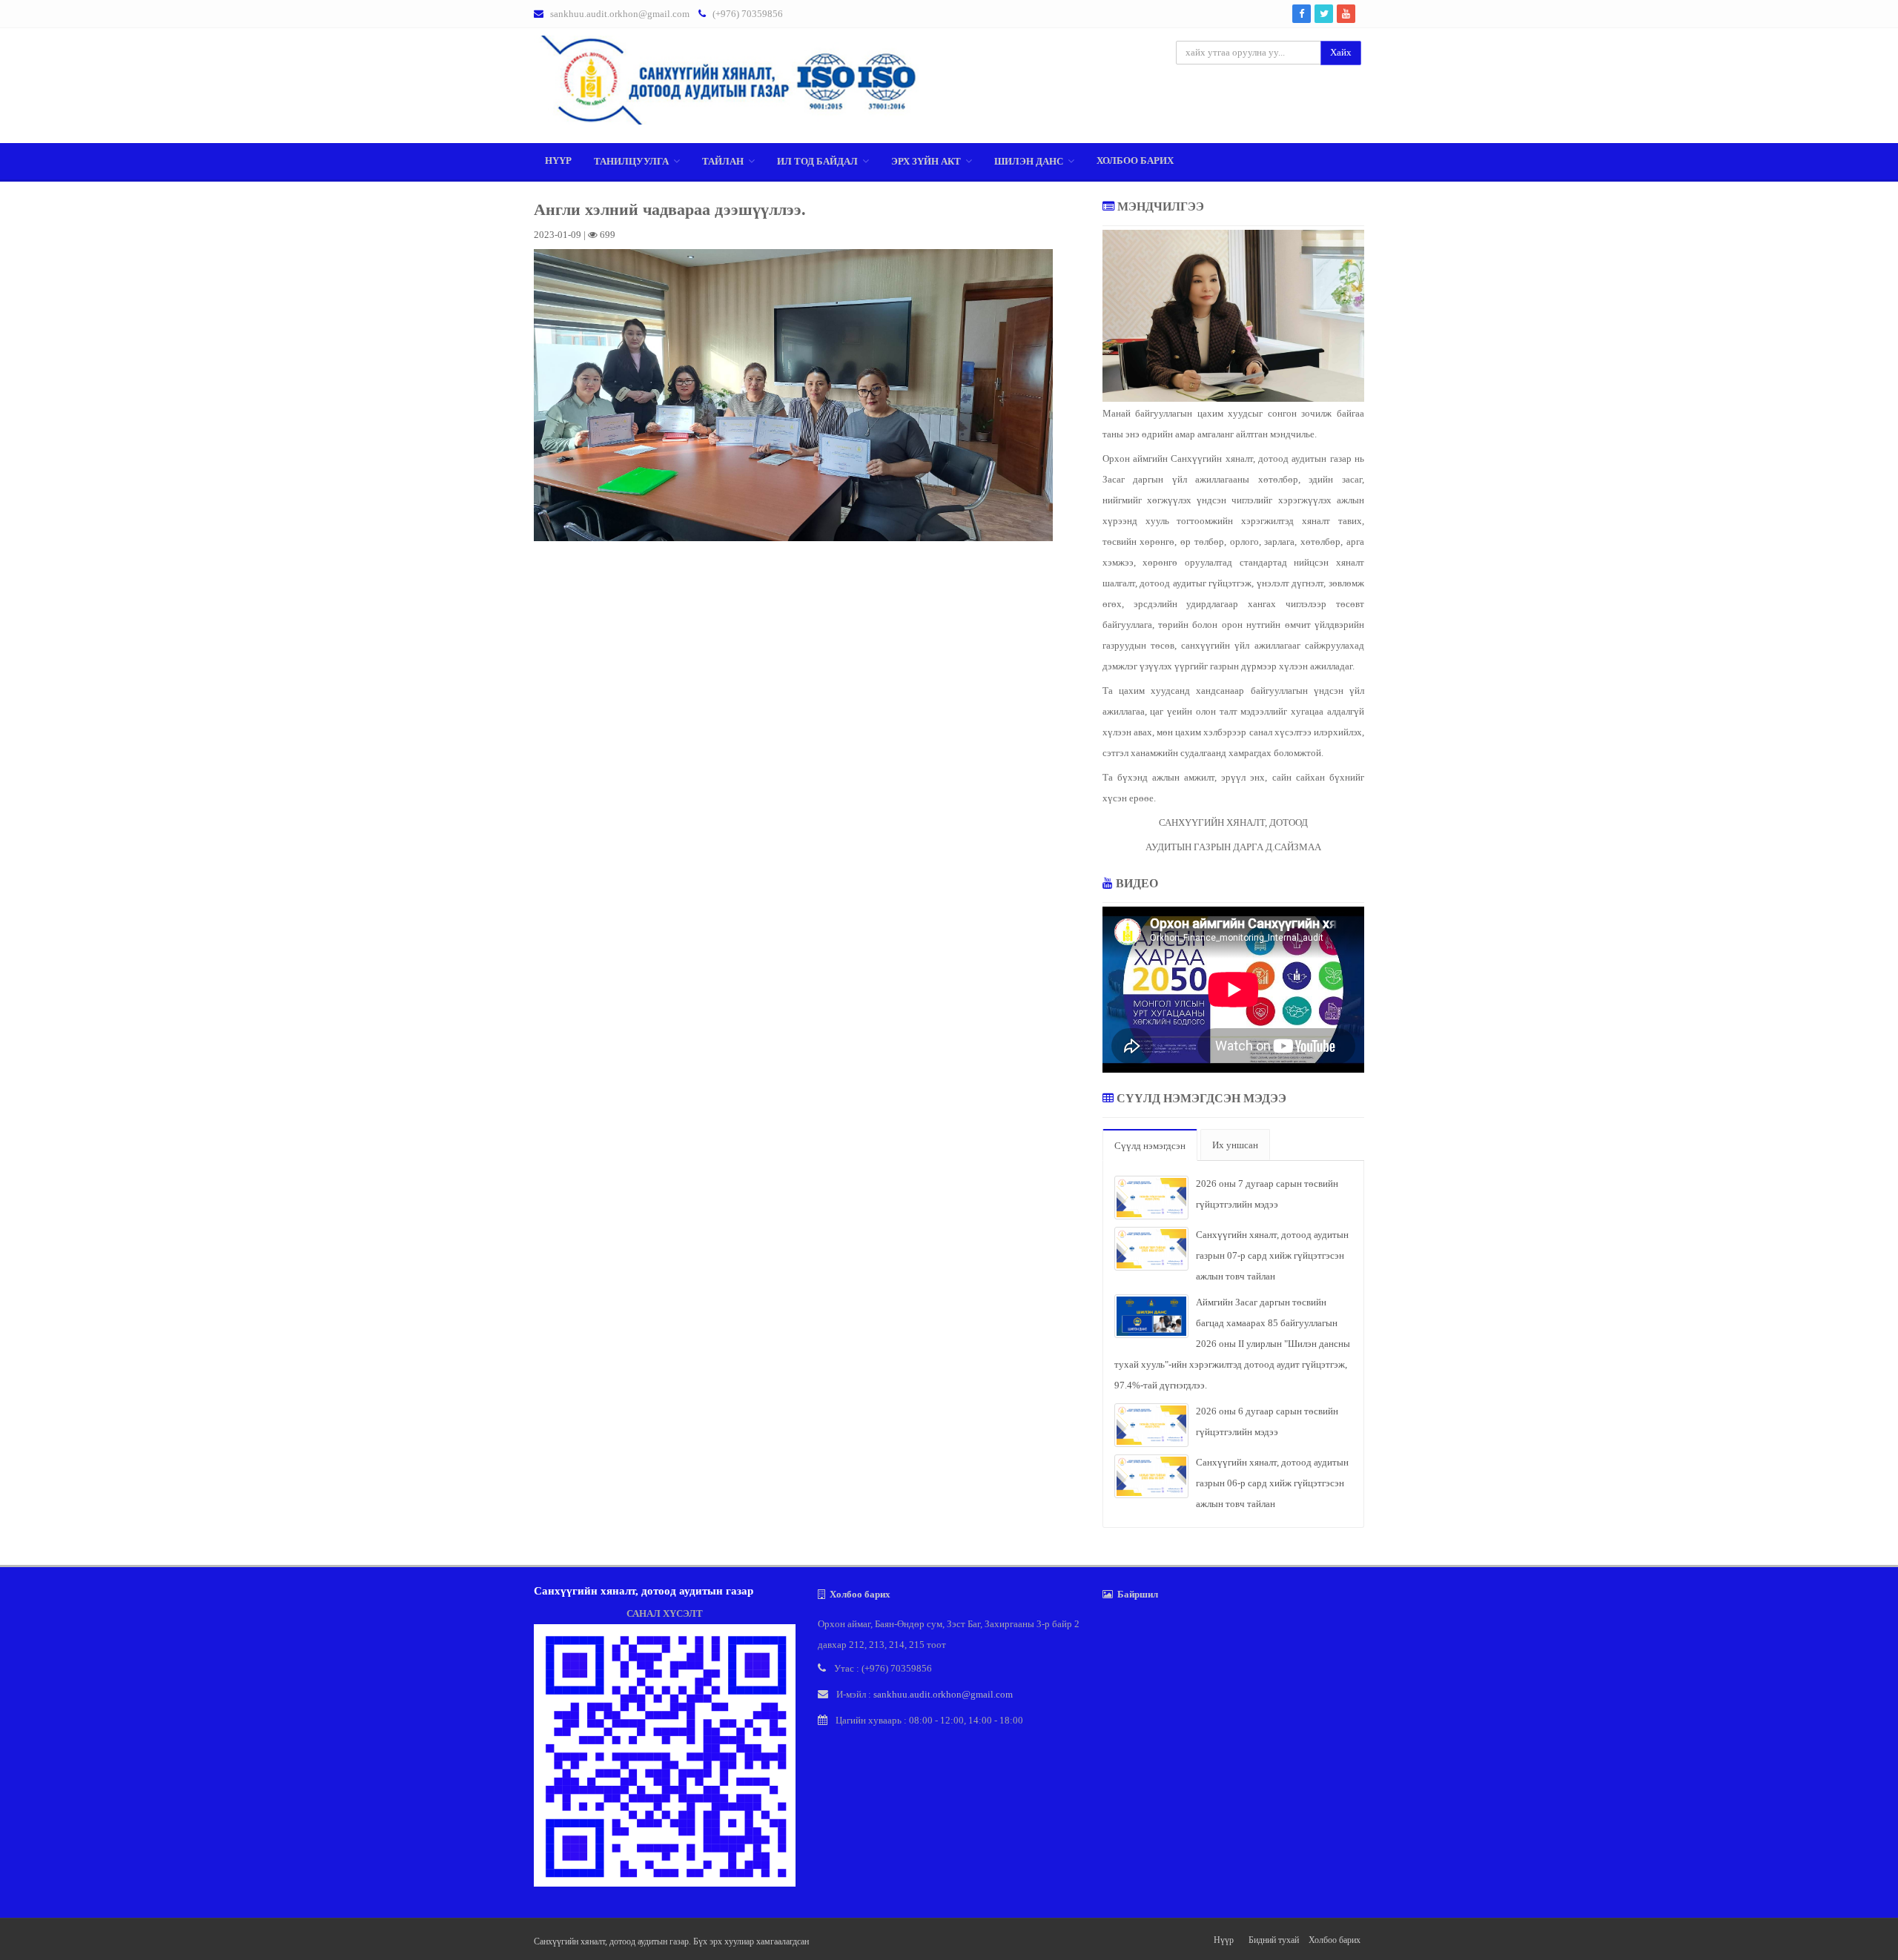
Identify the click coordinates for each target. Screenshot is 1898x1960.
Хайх (1341, 52)
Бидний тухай (1274, 1940)
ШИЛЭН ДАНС (1029, 161)
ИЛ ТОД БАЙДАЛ (817, 161)
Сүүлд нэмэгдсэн (1150, 1146)
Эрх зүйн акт (926, 161)
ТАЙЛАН (723, 161)
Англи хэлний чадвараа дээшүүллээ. (670, 209)
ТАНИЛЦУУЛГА (631, 161)
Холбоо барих (1135, 160)
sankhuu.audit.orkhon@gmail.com (620, 14)
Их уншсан (1235, 1145)
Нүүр (558, 160)
